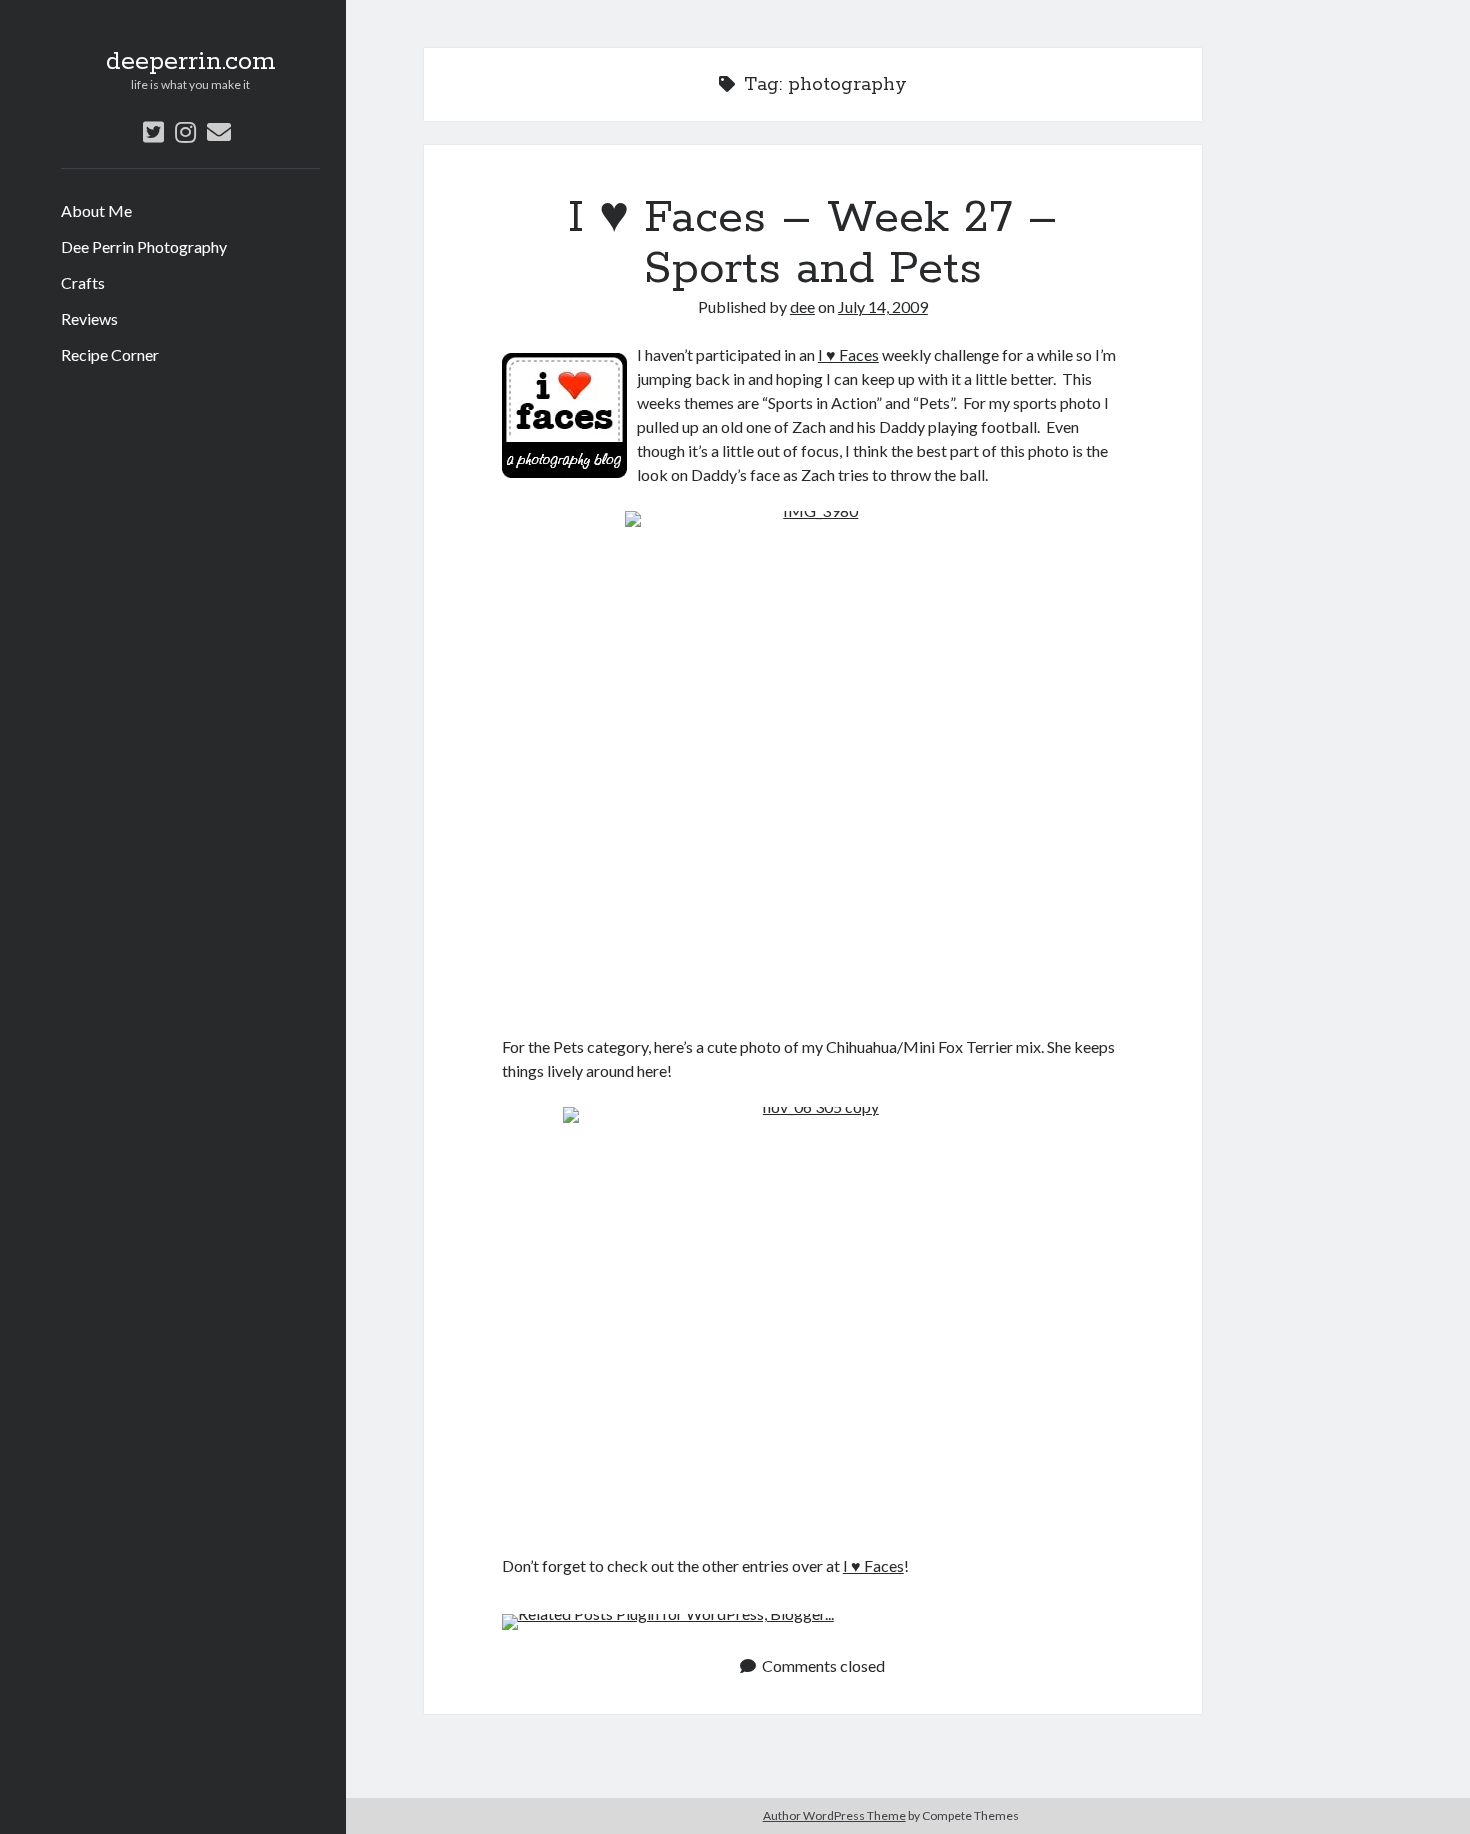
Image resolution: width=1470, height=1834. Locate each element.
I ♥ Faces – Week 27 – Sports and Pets (813, 243)
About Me (96, 210)
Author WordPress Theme (834, 1815)
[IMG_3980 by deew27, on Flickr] (813, 761)
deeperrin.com (191, 62)
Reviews (89, 318)
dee (802, 306)
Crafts (83, 282)
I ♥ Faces (848, 354)
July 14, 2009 (883, 306)
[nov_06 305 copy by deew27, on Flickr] (813, 1294)
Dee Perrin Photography (144, 246)
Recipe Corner (110, 354)
